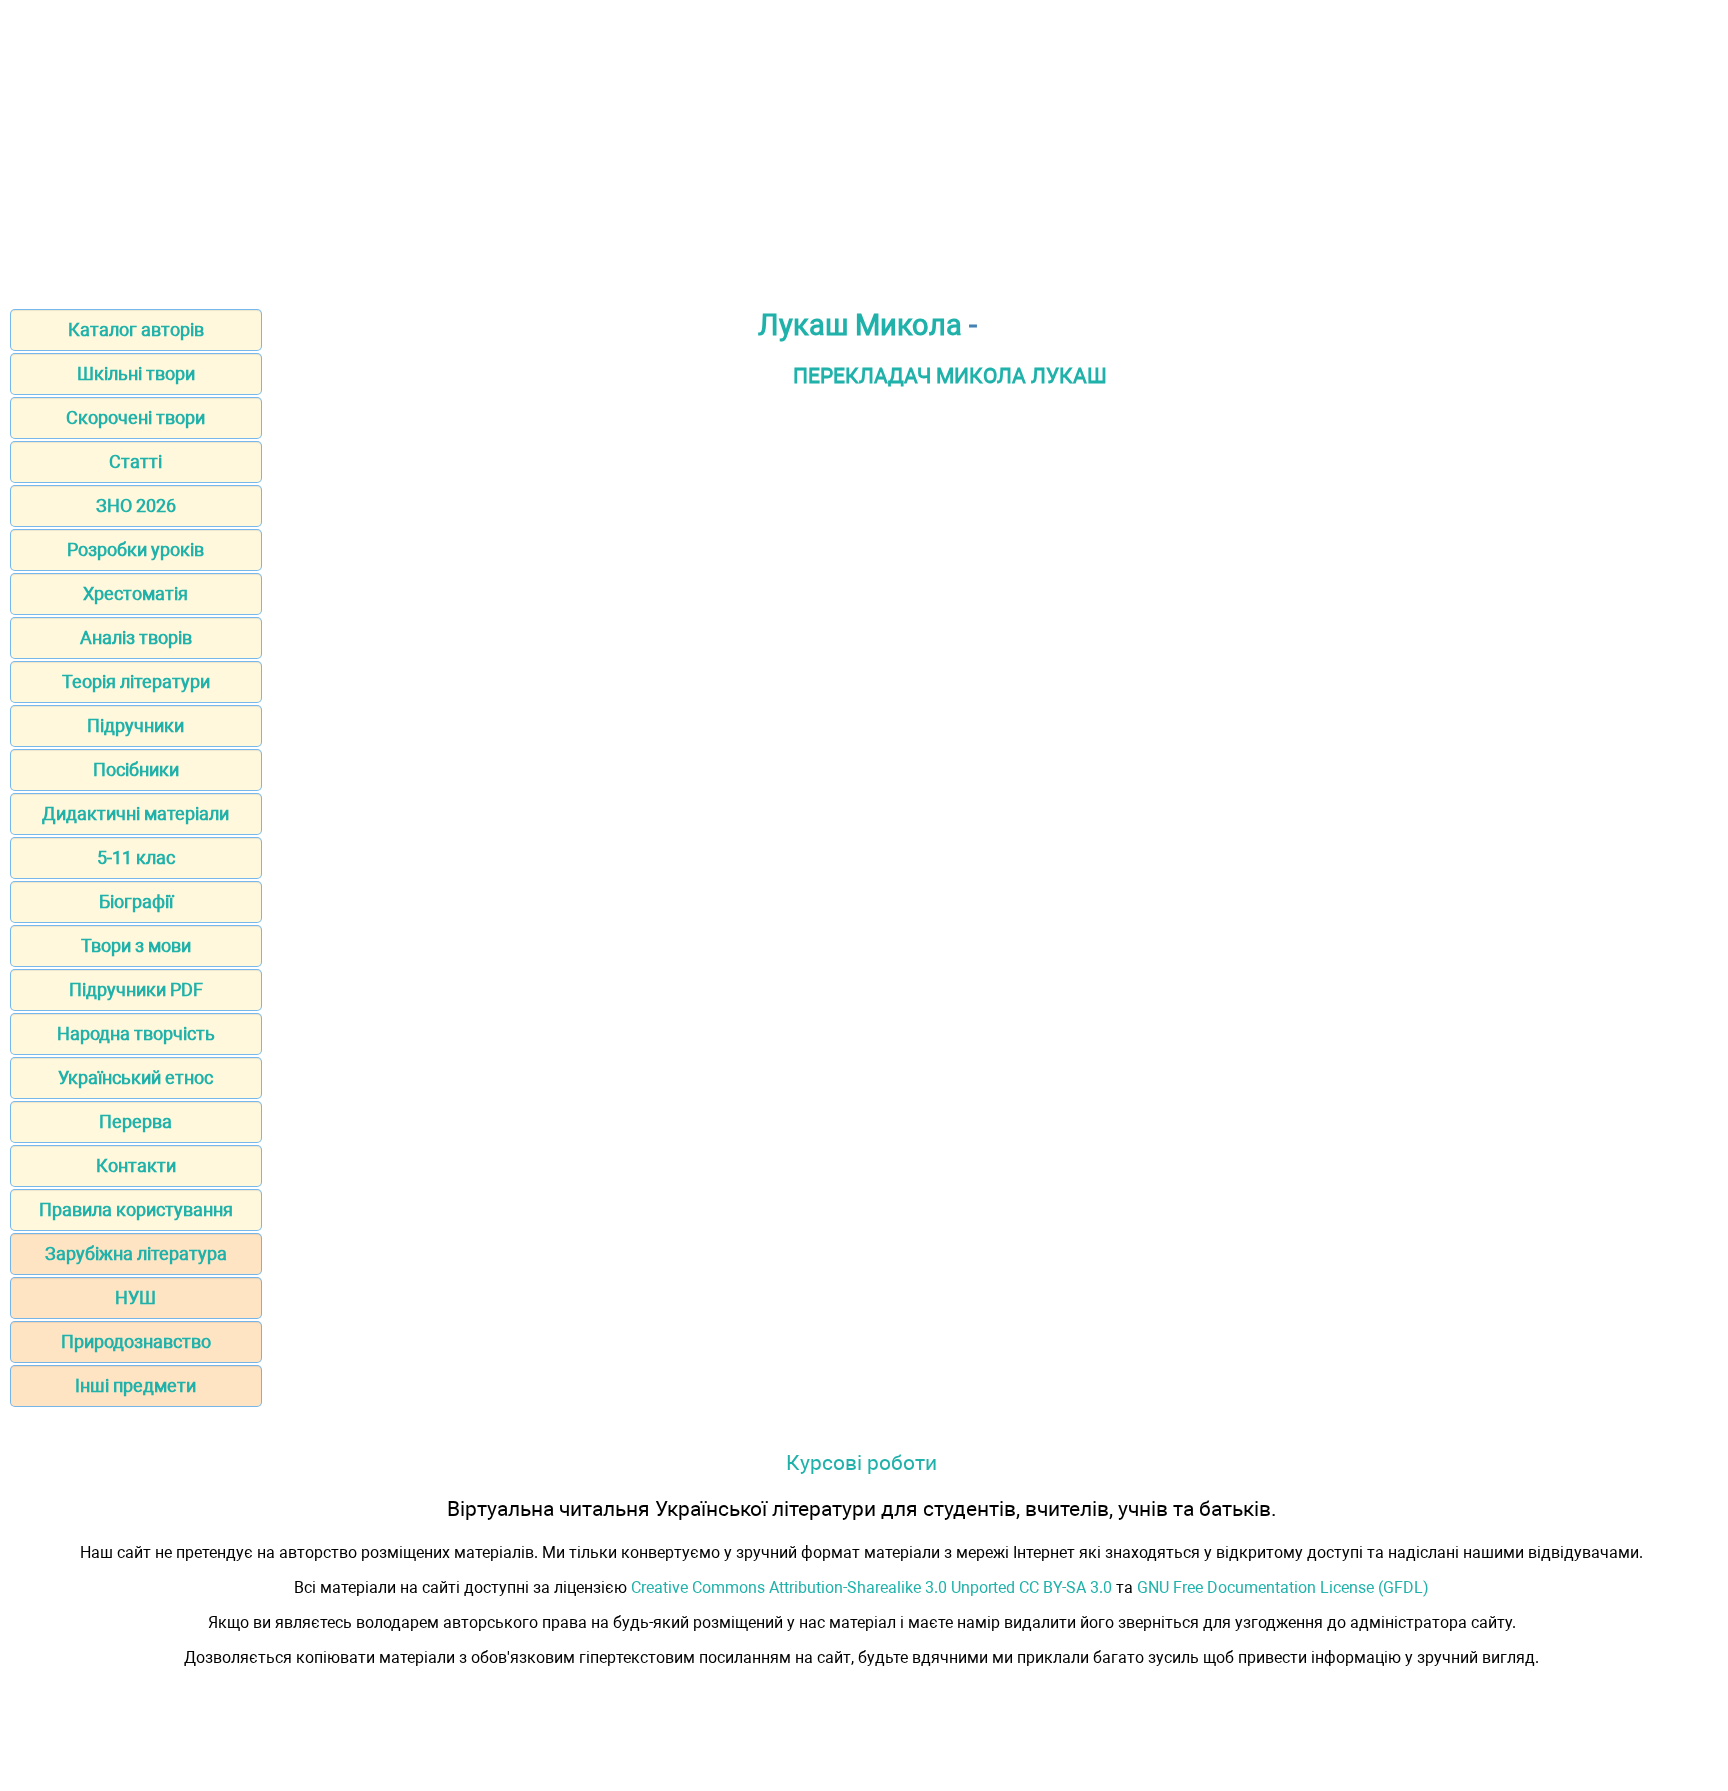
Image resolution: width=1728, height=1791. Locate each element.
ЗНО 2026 (136, 505)
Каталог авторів (136, 329)
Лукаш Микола (860, 325)
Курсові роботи (861, 1462)
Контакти (136, 1165)
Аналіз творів (136, 637)
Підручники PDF (136, 989)
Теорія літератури (136, 681)
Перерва (135, 1121)
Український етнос (135, 1077)
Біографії (136, 901)
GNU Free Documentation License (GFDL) (1283, 1587)
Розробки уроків (135, 549)
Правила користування (136, 1209)
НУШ (135, 1297)
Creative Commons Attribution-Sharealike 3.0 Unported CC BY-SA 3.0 (871, 1587)
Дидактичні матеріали (135, 813)
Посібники (136, 769)
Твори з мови (136, 945)
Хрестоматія (135, 593)
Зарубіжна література (136, 1253)
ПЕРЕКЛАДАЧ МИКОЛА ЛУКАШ (950, 375)
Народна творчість (136, 1033)
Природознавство (136, 1341)
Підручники (135, 725)
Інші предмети (135, 1385)
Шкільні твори (136, 373)
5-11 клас (136, 857)
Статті (135, 461)
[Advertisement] (864, 148)
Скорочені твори (135, 417)
